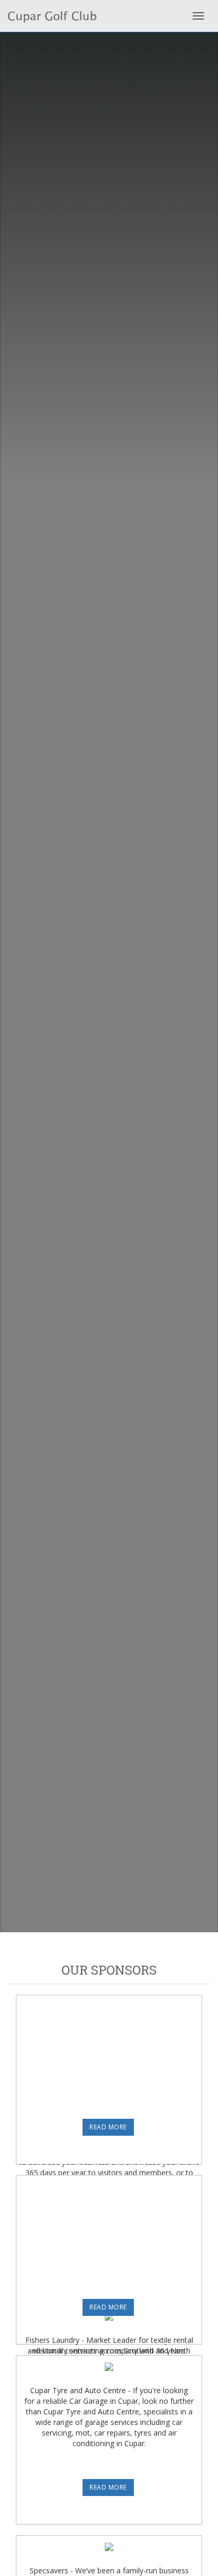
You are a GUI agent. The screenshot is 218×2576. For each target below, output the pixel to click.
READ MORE (108, 2127)
